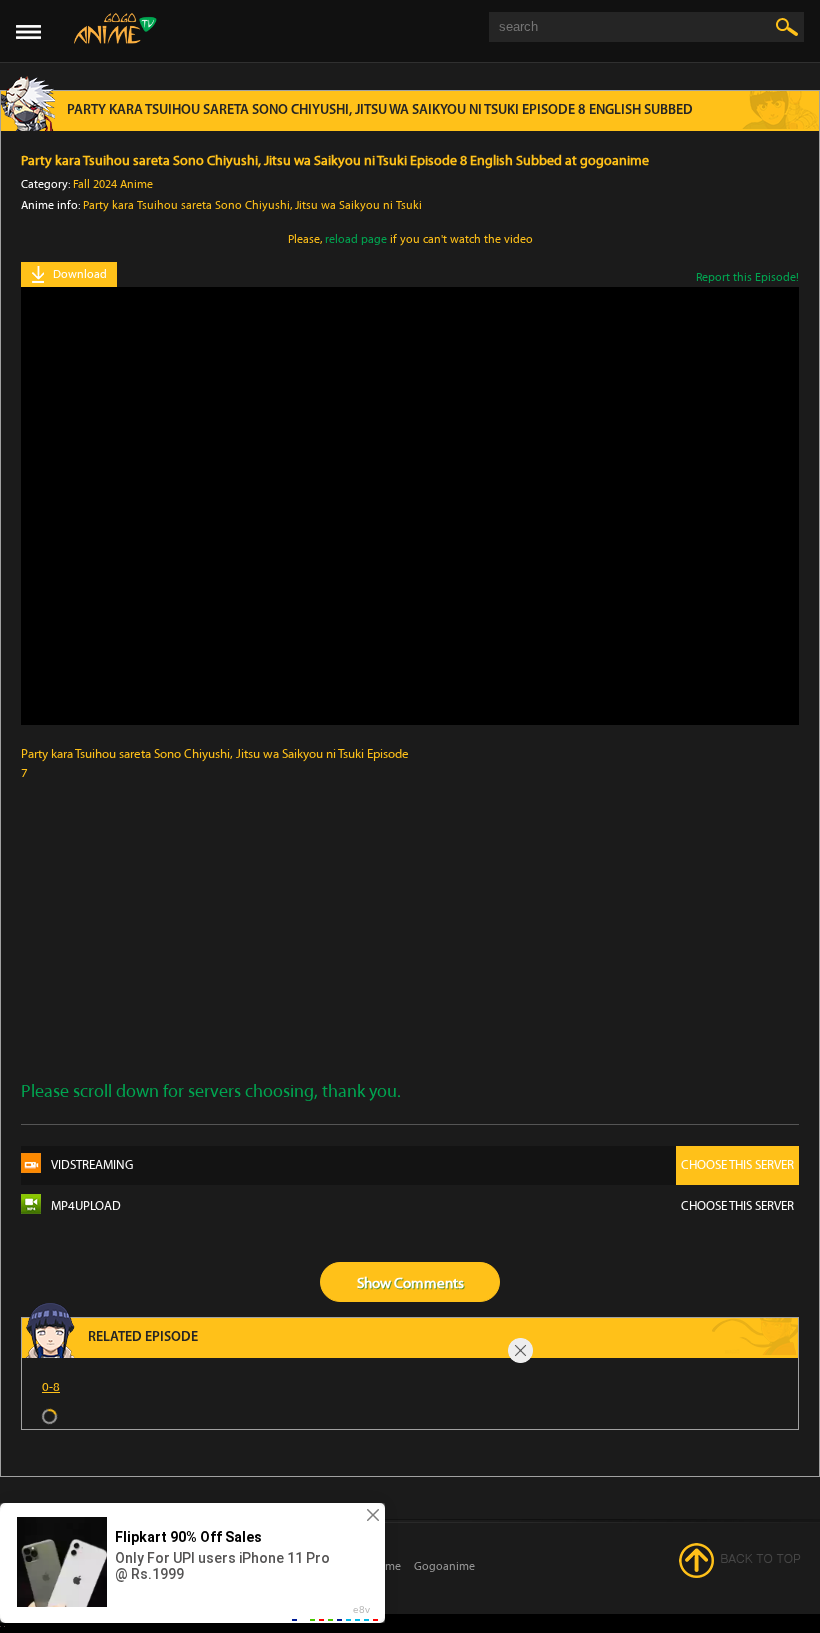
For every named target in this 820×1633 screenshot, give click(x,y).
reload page (356, 239)
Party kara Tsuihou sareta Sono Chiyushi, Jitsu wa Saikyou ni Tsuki (252, 205)
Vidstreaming (422, 1165)
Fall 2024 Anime (113, 184)
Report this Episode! (747, 277)
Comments (429, 1283)
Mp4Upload (422, 1206)
